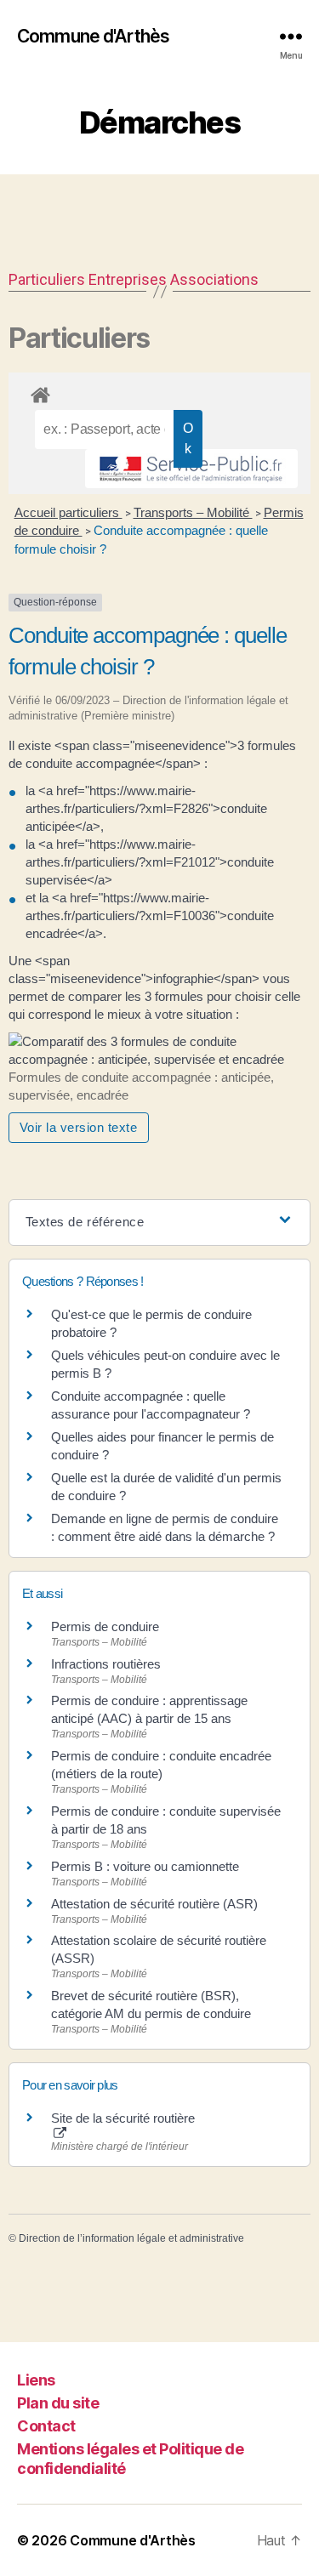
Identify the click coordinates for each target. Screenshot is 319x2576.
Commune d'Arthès (93, 36)
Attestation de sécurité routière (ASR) (154, 1904)
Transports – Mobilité (193, 512)
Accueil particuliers (68, 512)
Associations (214, 279)
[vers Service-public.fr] (191, 469)
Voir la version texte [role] (79, 1127)
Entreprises (128, 279)
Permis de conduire (105, 1626)
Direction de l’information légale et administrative (131, 2238)
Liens (36, 2380)
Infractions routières (106, 1664)
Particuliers (47, 279)
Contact (46, 2426)
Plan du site (58, 2403)
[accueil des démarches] (159, 392)
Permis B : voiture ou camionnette (145, 1866)
